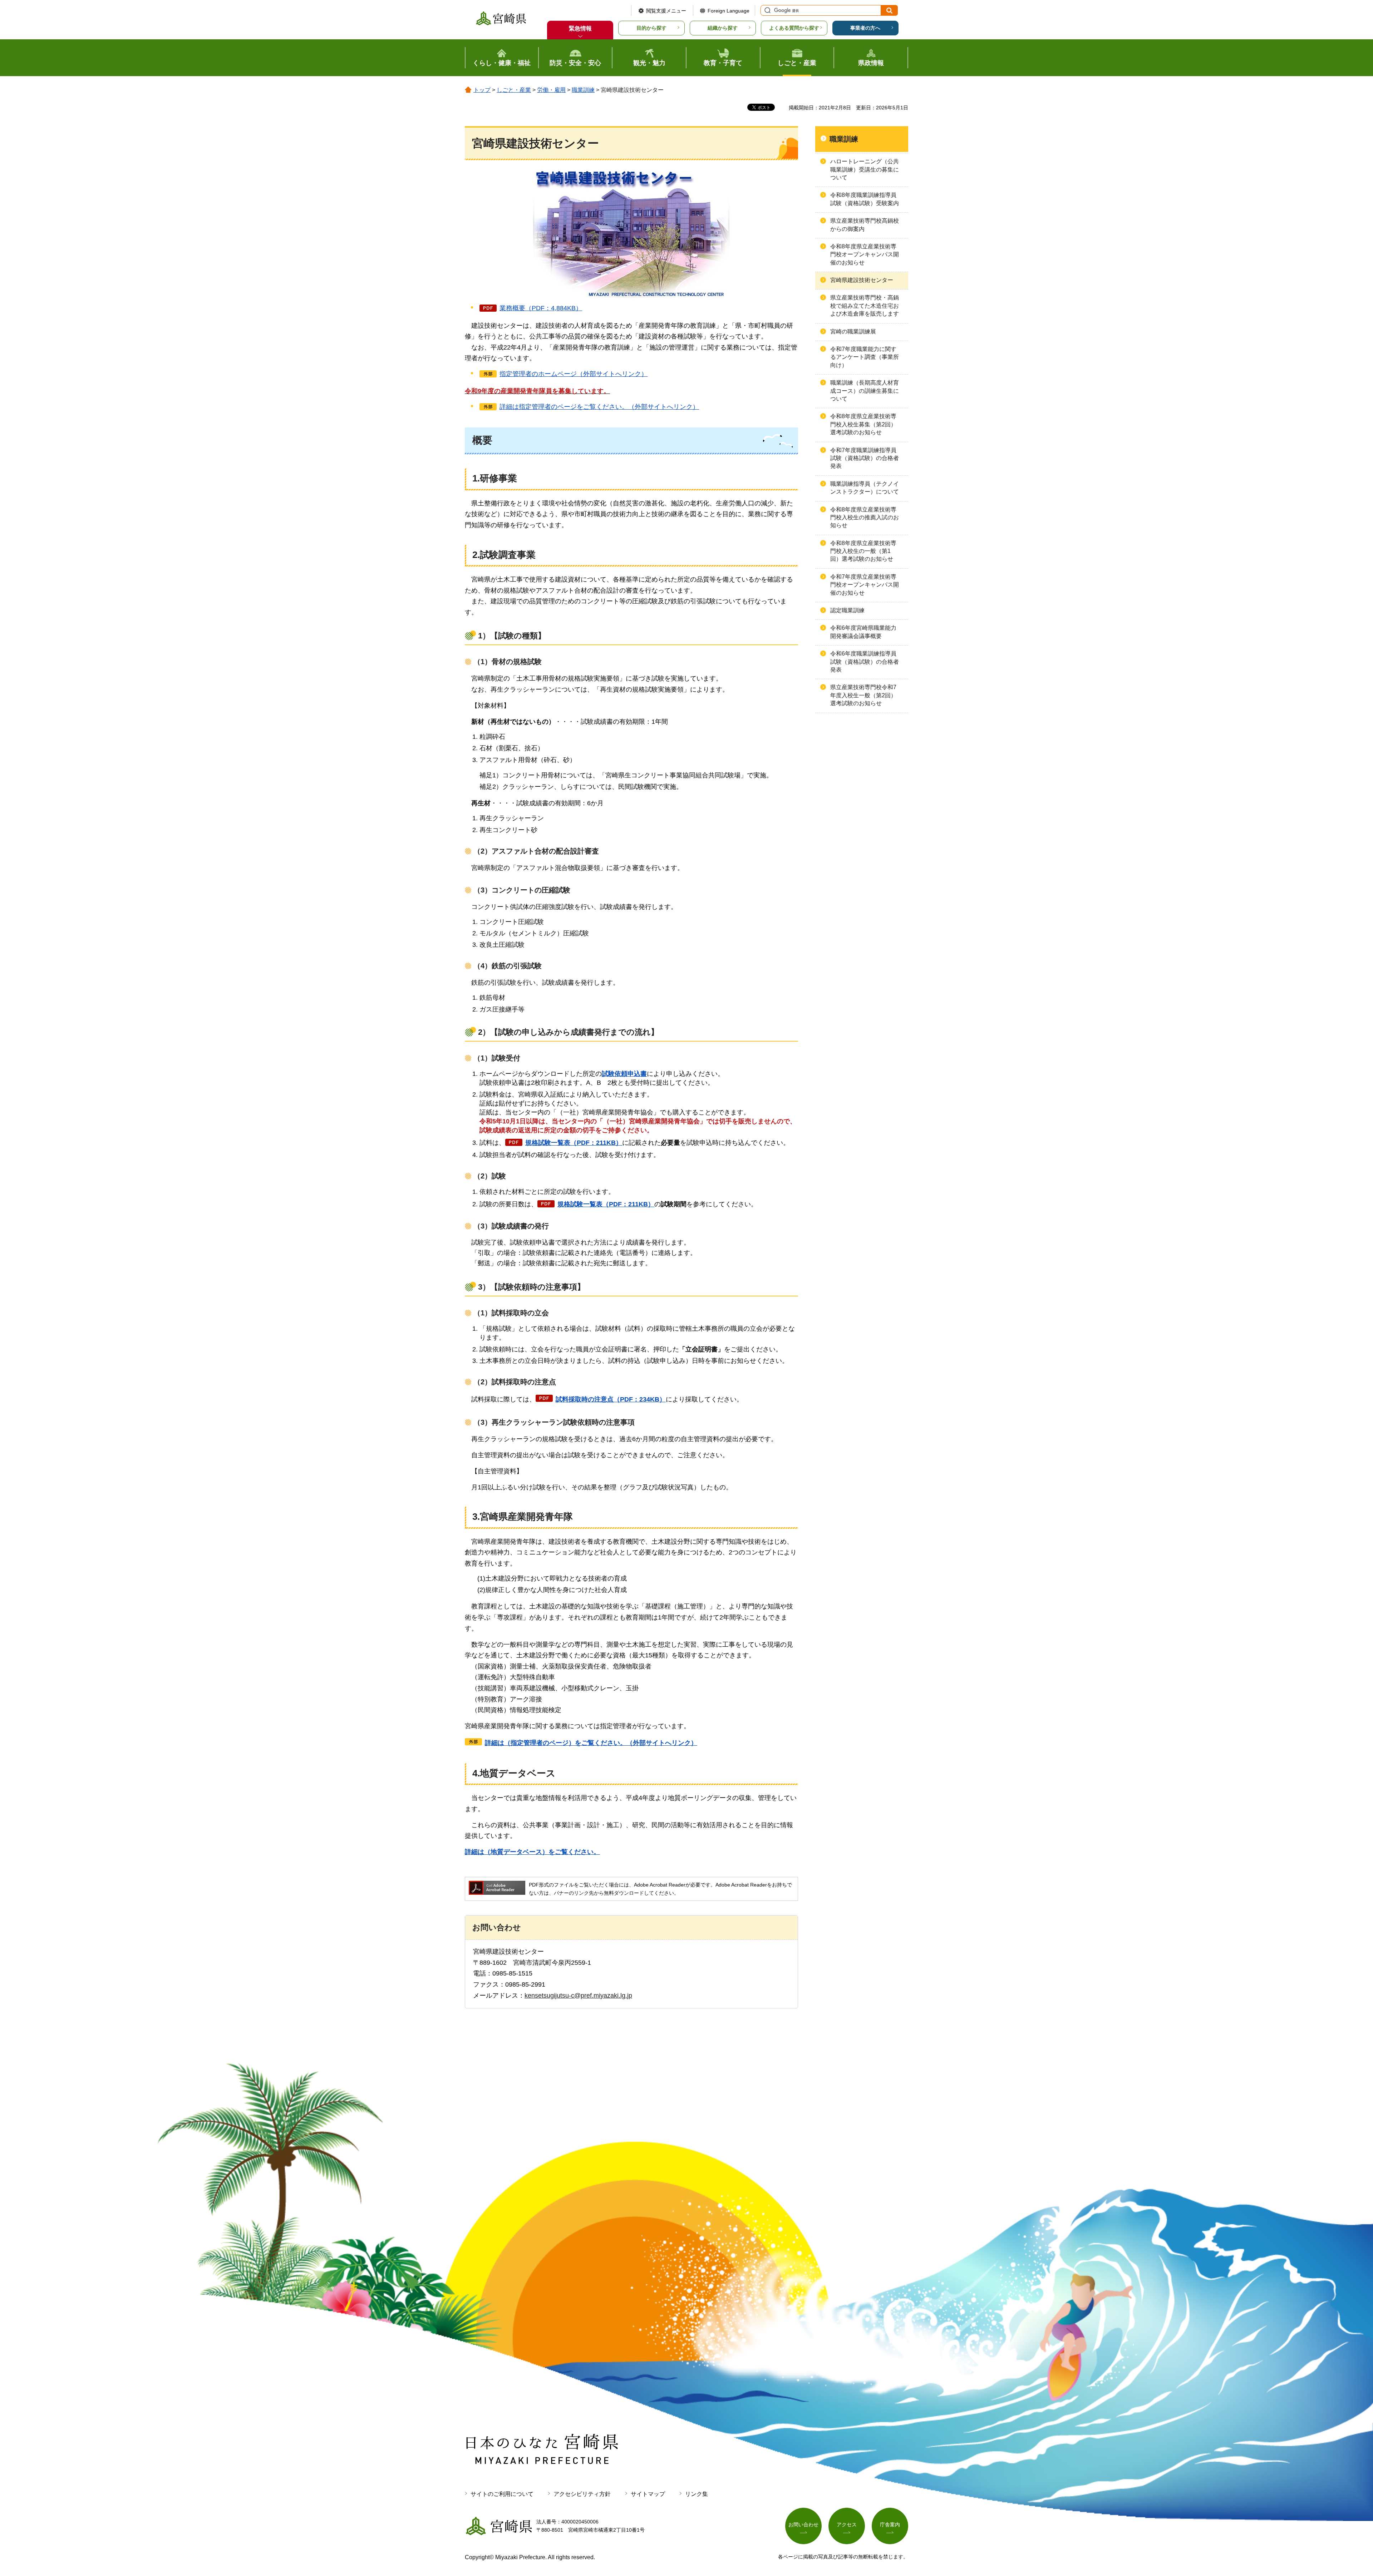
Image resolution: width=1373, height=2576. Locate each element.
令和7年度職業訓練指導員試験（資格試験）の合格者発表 (865, 458)
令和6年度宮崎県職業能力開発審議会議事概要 (863, 632)
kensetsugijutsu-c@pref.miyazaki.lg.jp (578, 1996)
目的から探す (651, 28)
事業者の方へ (865, 28)
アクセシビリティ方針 (582, 2494)
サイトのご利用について (502, 2494)
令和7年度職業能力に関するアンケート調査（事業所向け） (865, 357)
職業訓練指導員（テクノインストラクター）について (865, 488)
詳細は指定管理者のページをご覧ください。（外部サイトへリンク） (599, 407)
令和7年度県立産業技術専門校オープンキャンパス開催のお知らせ (865, 585)
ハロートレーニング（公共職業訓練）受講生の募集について (865, 169)
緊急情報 (580, 28)
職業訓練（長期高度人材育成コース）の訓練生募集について (865, 391)
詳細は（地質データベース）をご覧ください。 (532, 1852)
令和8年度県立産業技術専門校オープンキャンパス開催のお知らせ (865, 254)
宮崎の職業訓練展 (853, 332)
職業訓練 (583, 90)
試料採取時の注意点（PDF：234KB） (611, 1399)
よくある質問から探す (794, 28)
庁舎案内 (890, 2525)
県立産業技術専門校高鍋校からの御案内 (865, 225)
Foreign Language (729, 11)
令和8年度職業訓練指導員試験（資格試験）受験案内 (865, 199)
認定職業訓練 (847, 610)
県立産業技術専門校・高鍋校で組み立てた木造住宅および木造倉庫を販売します (865, 306)
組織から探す (723, 28)
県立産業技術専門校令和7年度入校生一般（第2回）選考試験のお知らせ (863, 695)
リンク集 (697, 2494)
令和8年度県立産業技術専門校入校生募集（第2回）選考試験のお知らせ (863, 424)
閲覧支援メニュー (666, 11)
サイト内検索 (767, 10)
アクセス (847, 2525)
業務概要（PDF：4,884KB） (541, 308)
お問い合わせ (803, 2525)
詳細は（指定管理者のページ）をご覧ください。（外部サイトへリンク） (591, 1743)
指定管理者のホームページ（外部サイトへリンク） (574, 374)
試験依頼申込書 (624, 1074)
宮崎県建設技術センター (862, 280)
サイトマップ (648, 2494)
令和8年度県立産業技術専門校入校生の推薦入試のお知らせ (865, 518)
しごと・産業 (514, 90)
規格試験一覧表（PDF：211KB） (574, 1143)
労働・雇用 (551, 90)
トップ (482, 90)
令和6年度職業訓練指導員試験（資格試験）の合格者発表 (865, 662)
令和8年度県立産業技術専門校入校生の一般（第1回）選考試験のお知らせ (863, 551)
